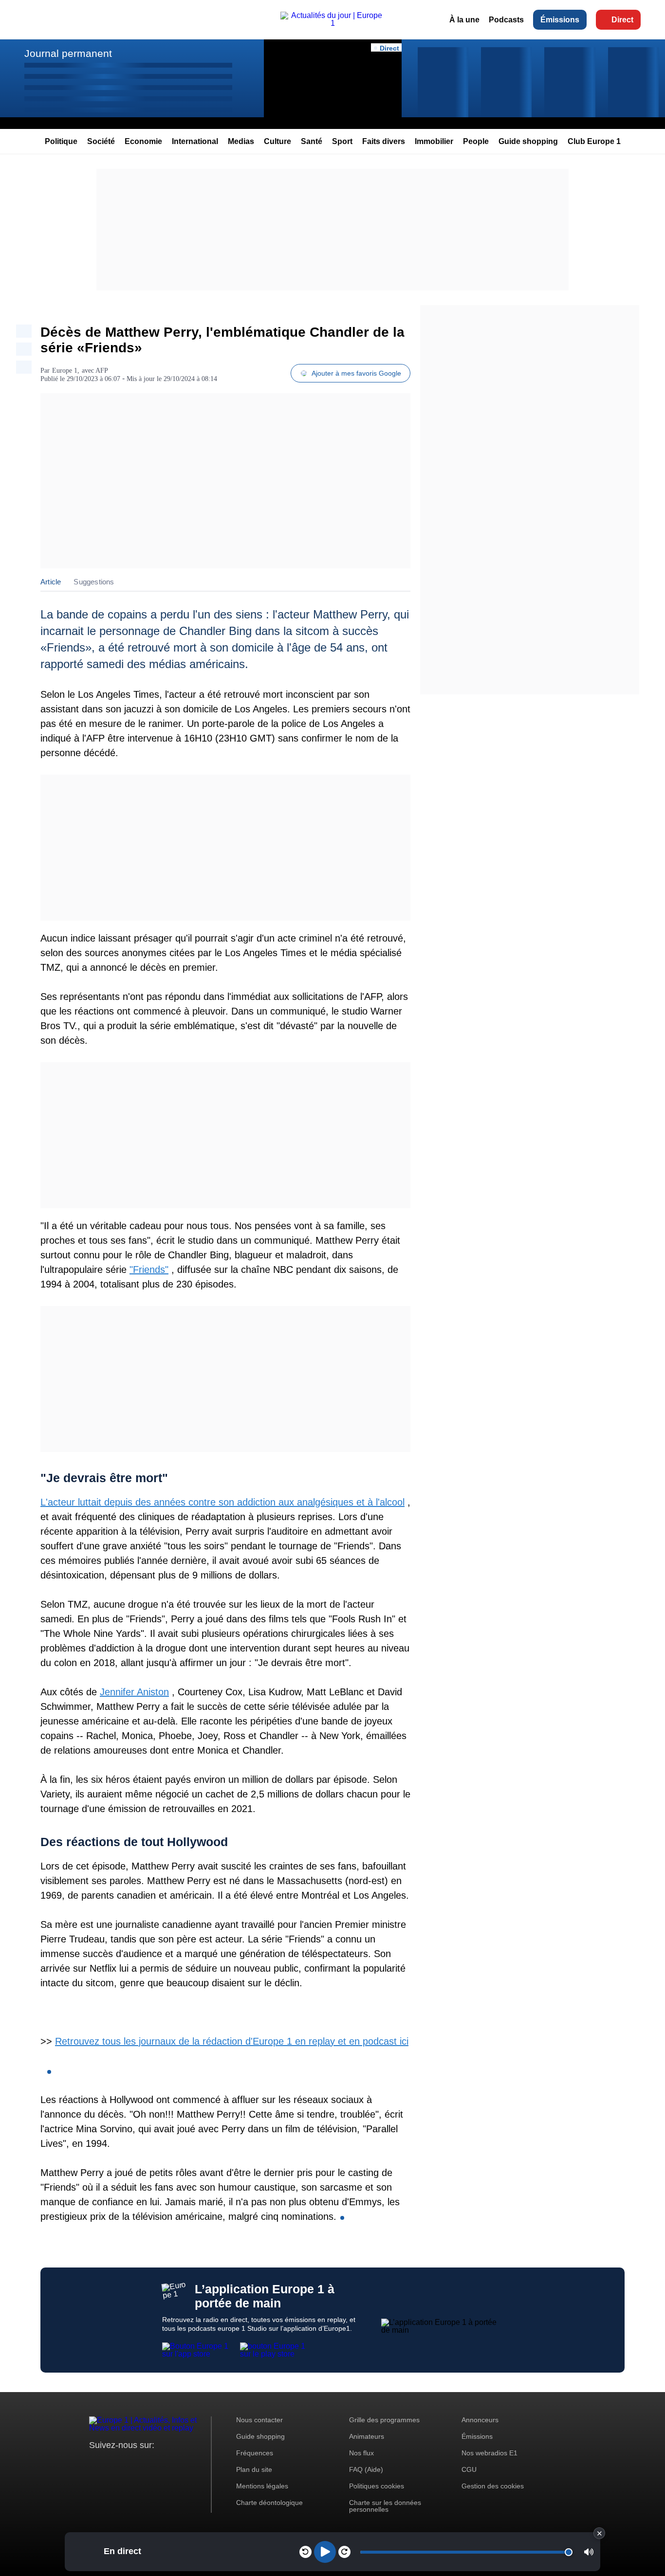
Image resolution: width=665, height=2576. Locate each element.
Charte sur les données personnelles (385, 2506)
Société (101, 141)
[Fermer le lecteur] (599, 2533)
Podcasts (506, 20)
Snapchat (161, 2463)
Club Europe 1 (594, 141)
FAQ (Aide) (366, 2469)
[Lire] (325, 2552)
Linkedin (178, 2463)
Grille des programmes (384, 2420)
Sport (342, 141)
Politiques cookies (377, 2486)
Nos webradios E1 (490, 2453)
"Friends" (149, 1270)
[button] (589, 2552)
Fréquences (255, 2453)
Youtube (145, 2463)
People (476, 141)
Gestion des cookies (493, 2486)
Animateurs (367, 2436)
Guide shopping (528, 141)
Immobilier (434, 141)
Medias (241, 141)
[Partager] (24, 331)
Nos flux (361, 2453)
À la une (464, 20)
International (195, 141)
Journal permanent (68, 53)
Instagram (112, 2463)
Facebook (128, 2463)
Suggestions (94, 582)
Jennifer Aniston (134, 1692)
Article (51, 582)
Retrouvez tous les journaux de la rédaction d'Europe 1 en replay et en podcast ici (232, 2041)
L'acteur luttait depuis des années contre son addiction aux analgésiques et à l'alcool (222, 1502)
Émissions (560, 20)
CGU (469, 2469)
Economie (143, 141)
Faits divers (384, 141)
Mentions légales (262, 2486)
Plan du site (254, 2469)
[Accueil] (332, 23)
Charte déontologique (269, 2503)
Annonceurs (480, 2420)
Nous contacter (259, 2420)
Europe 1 (65, 371)
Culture (277, 141)
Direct (622, 20)
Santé (312, 141)
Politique (61, 141)
